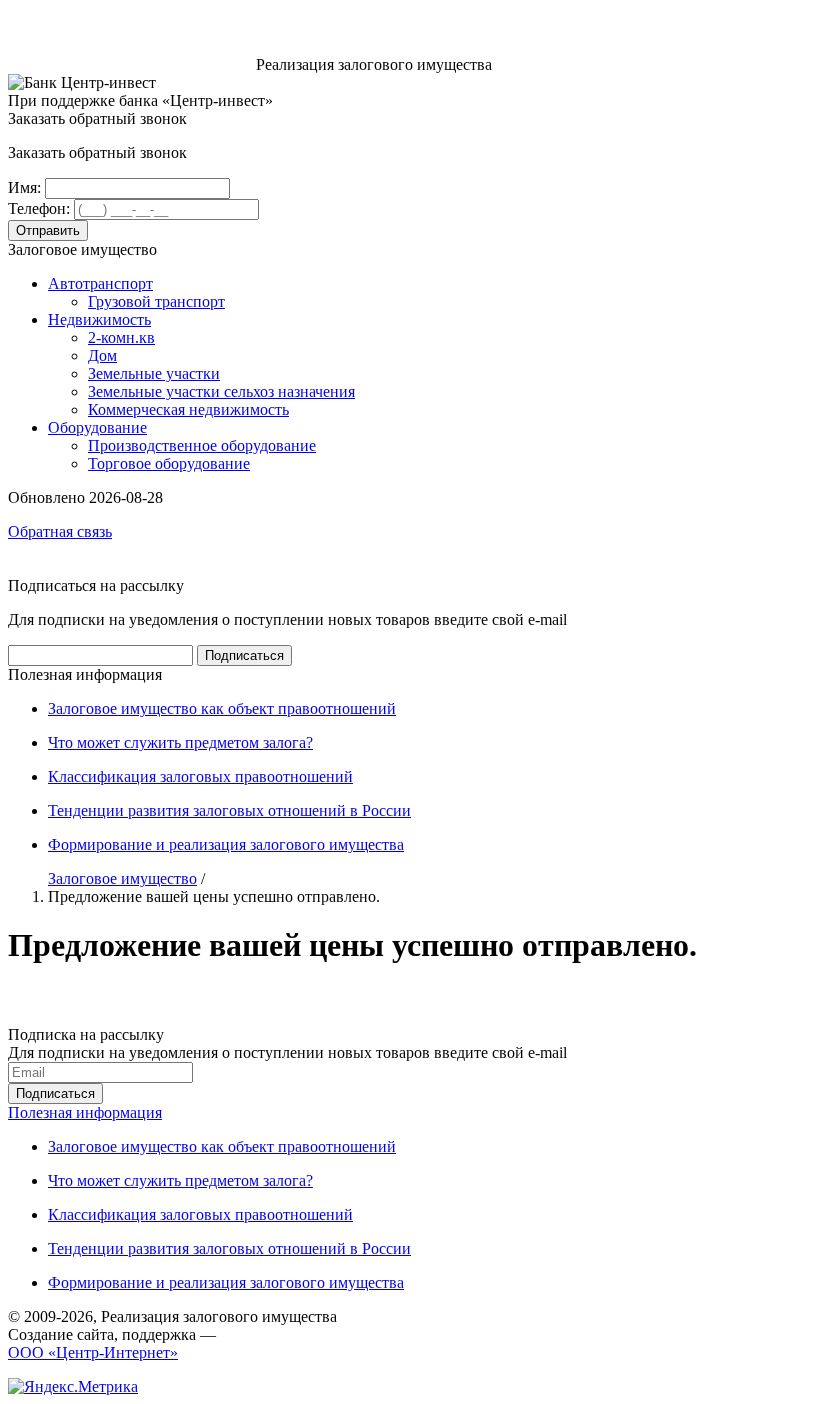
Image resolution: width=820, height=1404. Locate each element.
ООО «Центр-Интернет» (93, 1352)
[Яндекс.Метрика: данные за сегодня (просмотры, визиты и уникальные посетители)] (73, 1387)
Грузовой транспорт (156, 301)
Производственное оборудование (202, 445)
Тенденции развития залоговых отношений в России (229, 810)
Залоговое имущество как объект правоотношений (222, 708)
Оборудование (97, 427)
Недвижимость (99, 319)
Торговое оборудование (169, 463)
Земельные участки (154, 373)
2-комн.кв (121, 337)
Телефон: (39, 208)
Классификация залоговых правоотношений (200, 776)
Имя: (24, 187)
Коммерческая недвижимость (188, 409)
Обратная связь (60, 531)
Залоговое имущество (122, 878)
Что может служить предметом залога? (180, 742)
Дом (102, 355)
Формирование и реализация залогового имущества (226, 844)
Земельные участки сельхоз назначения (221, 391)
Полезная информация (85, 1112)
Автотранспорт (100, 283)
